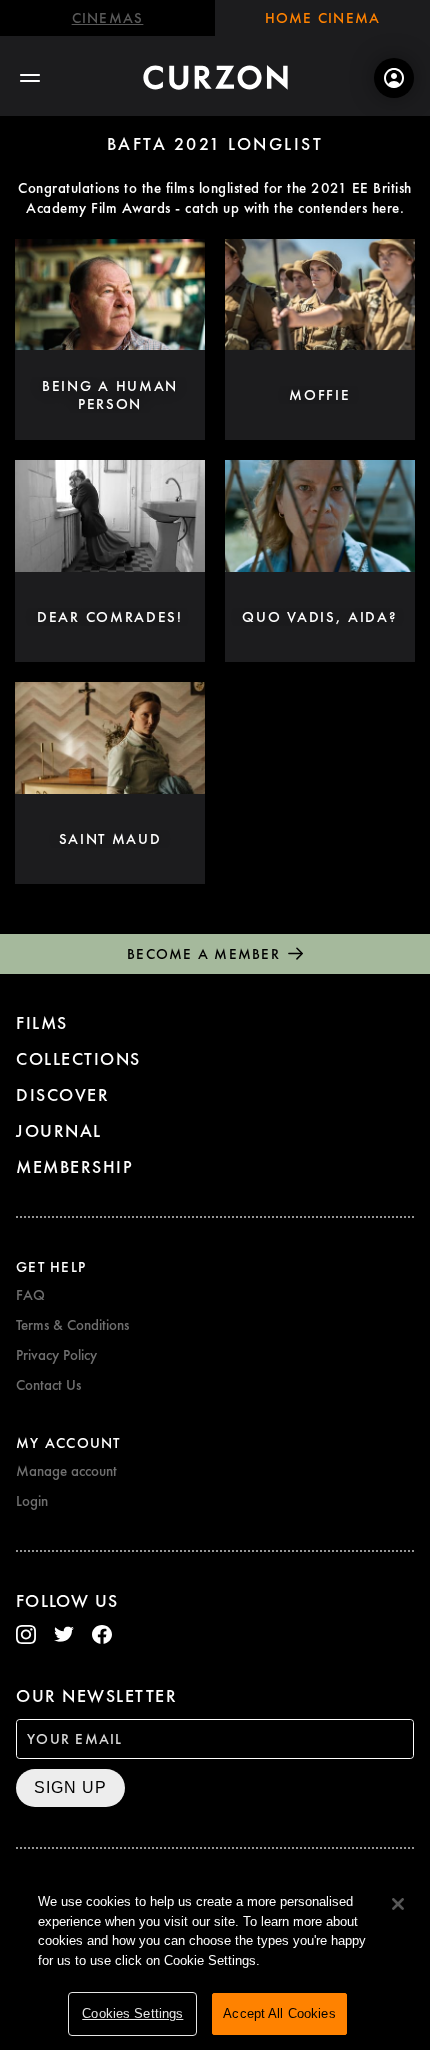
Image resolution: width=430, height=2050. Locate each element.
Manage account (66, 1471)
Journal (59, 1130)
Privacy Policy (56, 1355)
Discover (62, 1094)
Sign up (70, 1787)
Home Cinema (323, 18)
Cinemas (108, 18)
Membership (74, 1166)
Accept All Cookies (279, 2013)
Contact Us (48, 1385)
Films (42, 1022)
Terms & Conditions (72, 1325)
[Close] (398, 1904)
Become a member (203, 954)
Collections (78, 1058)
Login (32, 1501)
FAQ (30, 1295)
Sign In (394, 78)
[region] (215, 1961)
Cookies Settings (132, 2013)
